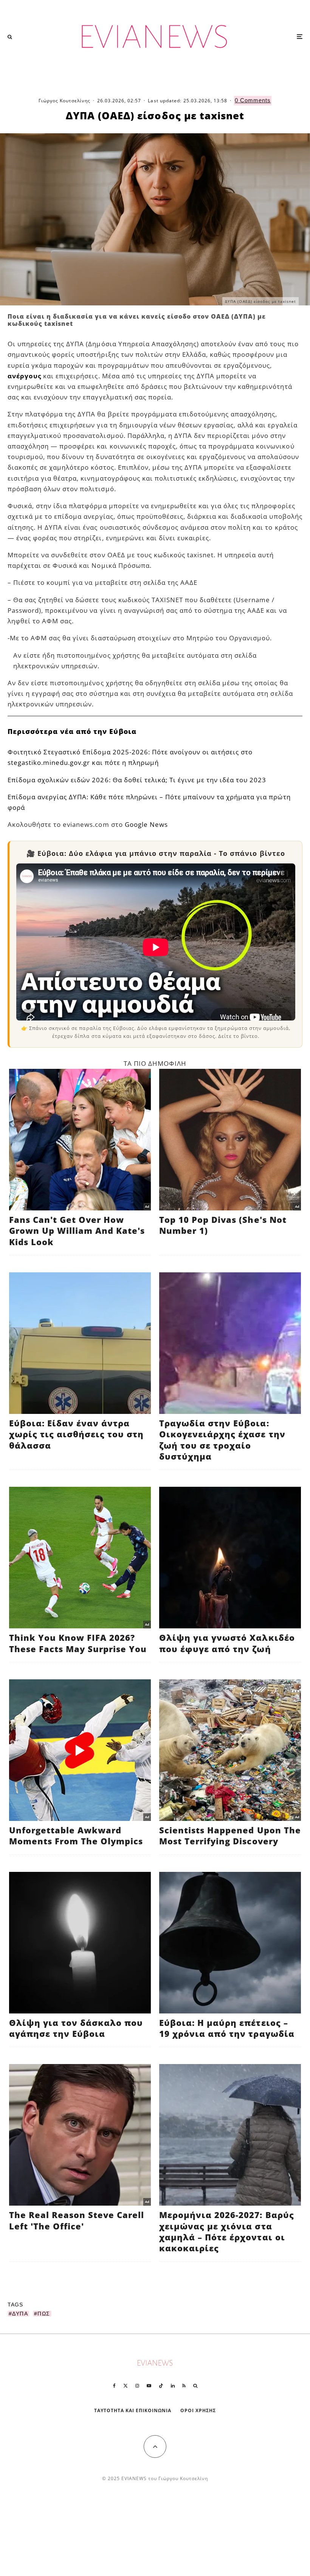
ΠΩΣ (44, 2314)
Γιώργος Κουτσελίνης (64, 101)
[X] (126, 2386)
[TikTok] (161, 2386)
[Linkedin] (173, 2386)
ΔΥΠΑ (20, 2314)
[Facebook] (114, 2386)
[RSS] (184, 2386)
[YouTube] (149, 2386)
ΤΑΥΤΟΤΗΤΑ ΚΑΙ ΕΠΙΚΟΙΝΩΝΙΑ (133, 2410)
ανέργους (24, 376)
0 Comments (253, 100)
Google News (146, 824)
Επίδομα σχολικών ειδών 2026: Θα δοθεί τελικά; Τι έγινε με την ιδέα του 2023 (137, 780)
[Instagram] (137, 2386)
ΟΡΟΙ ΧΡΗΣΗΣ (198, 2410)
